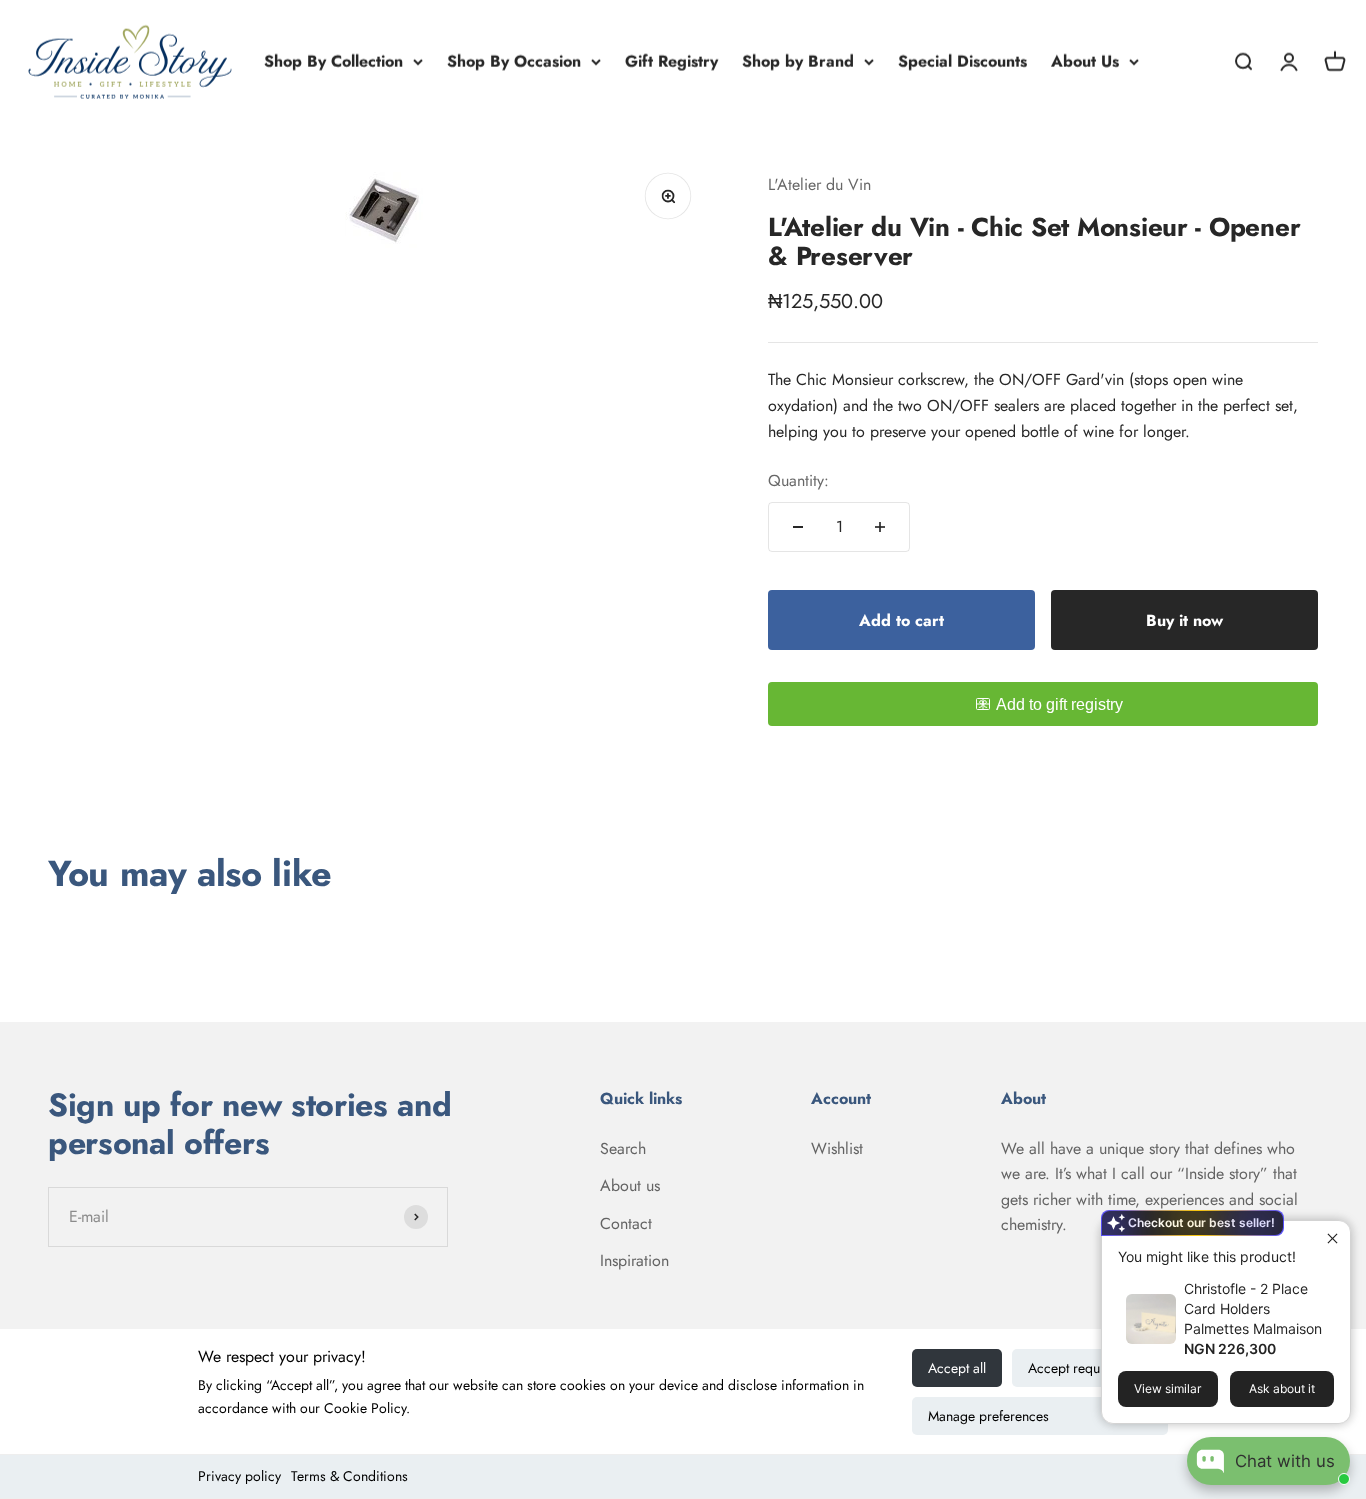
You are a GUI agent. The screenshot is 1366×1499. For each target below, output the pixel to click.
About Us (1085, 61)
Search (623, 1148)
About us (630, 1185)
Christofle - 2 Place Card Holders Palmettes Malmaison (1253, 1308)
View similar (1167, 1388)
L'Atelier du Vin (819, 184)
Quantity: (798, 480)
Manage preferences (988, 1416)
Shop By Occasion (514, 61)
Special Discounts (962, 61)
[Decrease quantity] (798, 527)
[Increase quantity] (880, 527)
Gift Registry (671, 61)
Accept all (957, 1368)
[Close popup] (1332, 1238)
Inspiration (634, 1260)
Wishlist (837, 1148)
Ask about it (1282, 1388)
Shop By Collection (333, 61)
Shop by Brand (798, 61)
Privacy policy (239, 1476)
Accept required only (1090, 1368)
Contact (626, 1223)
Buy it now (1184, 620)
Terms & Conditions (349, 1476)
